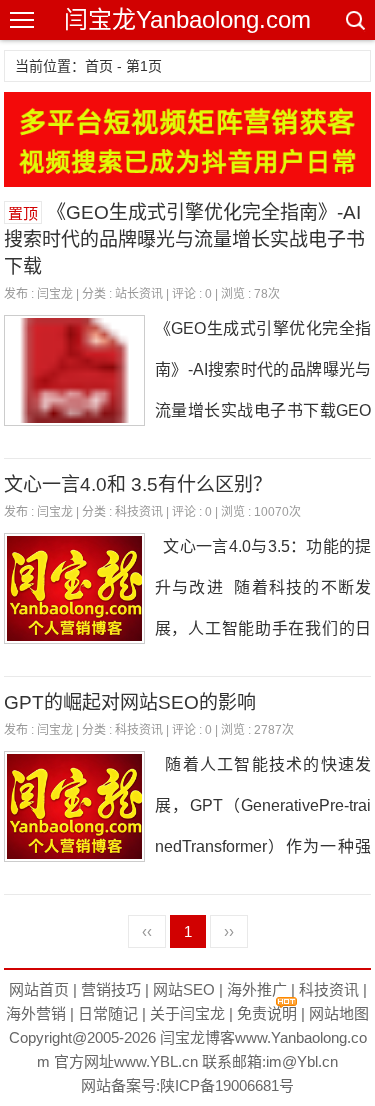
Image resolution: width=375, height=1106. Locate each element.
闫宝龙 (55, 294)
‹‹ (147, 931)
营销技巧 (111, 989)
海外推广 (257, 989)
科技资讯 (139, 512)
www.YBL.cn (156, 1061)
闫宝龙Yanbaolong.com (187, 19)
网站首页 (39, 989)
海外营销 (36, 1013)
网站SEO (184, 989)
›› (229, 931)
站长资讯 (139, 294)
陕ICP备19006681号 (227, 1085)
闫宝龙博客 (197, 1037)
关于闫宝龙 (187, 1013)
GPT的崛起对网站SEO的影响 (130, 702)
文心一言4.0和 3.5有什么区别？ (138, 484)
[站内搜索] (354, 20)
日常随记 (108, 1013)
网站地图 (339, 1013)
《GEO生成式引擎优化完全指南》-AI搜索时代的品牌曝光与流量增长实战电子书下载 (184, 239)
